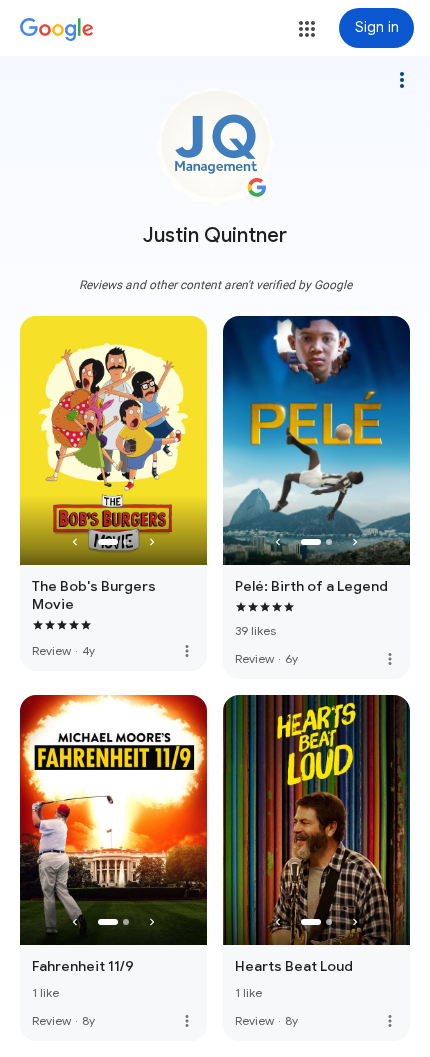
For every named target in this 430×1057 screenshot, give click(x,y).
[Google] (57, 30)
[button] (307, 29)
